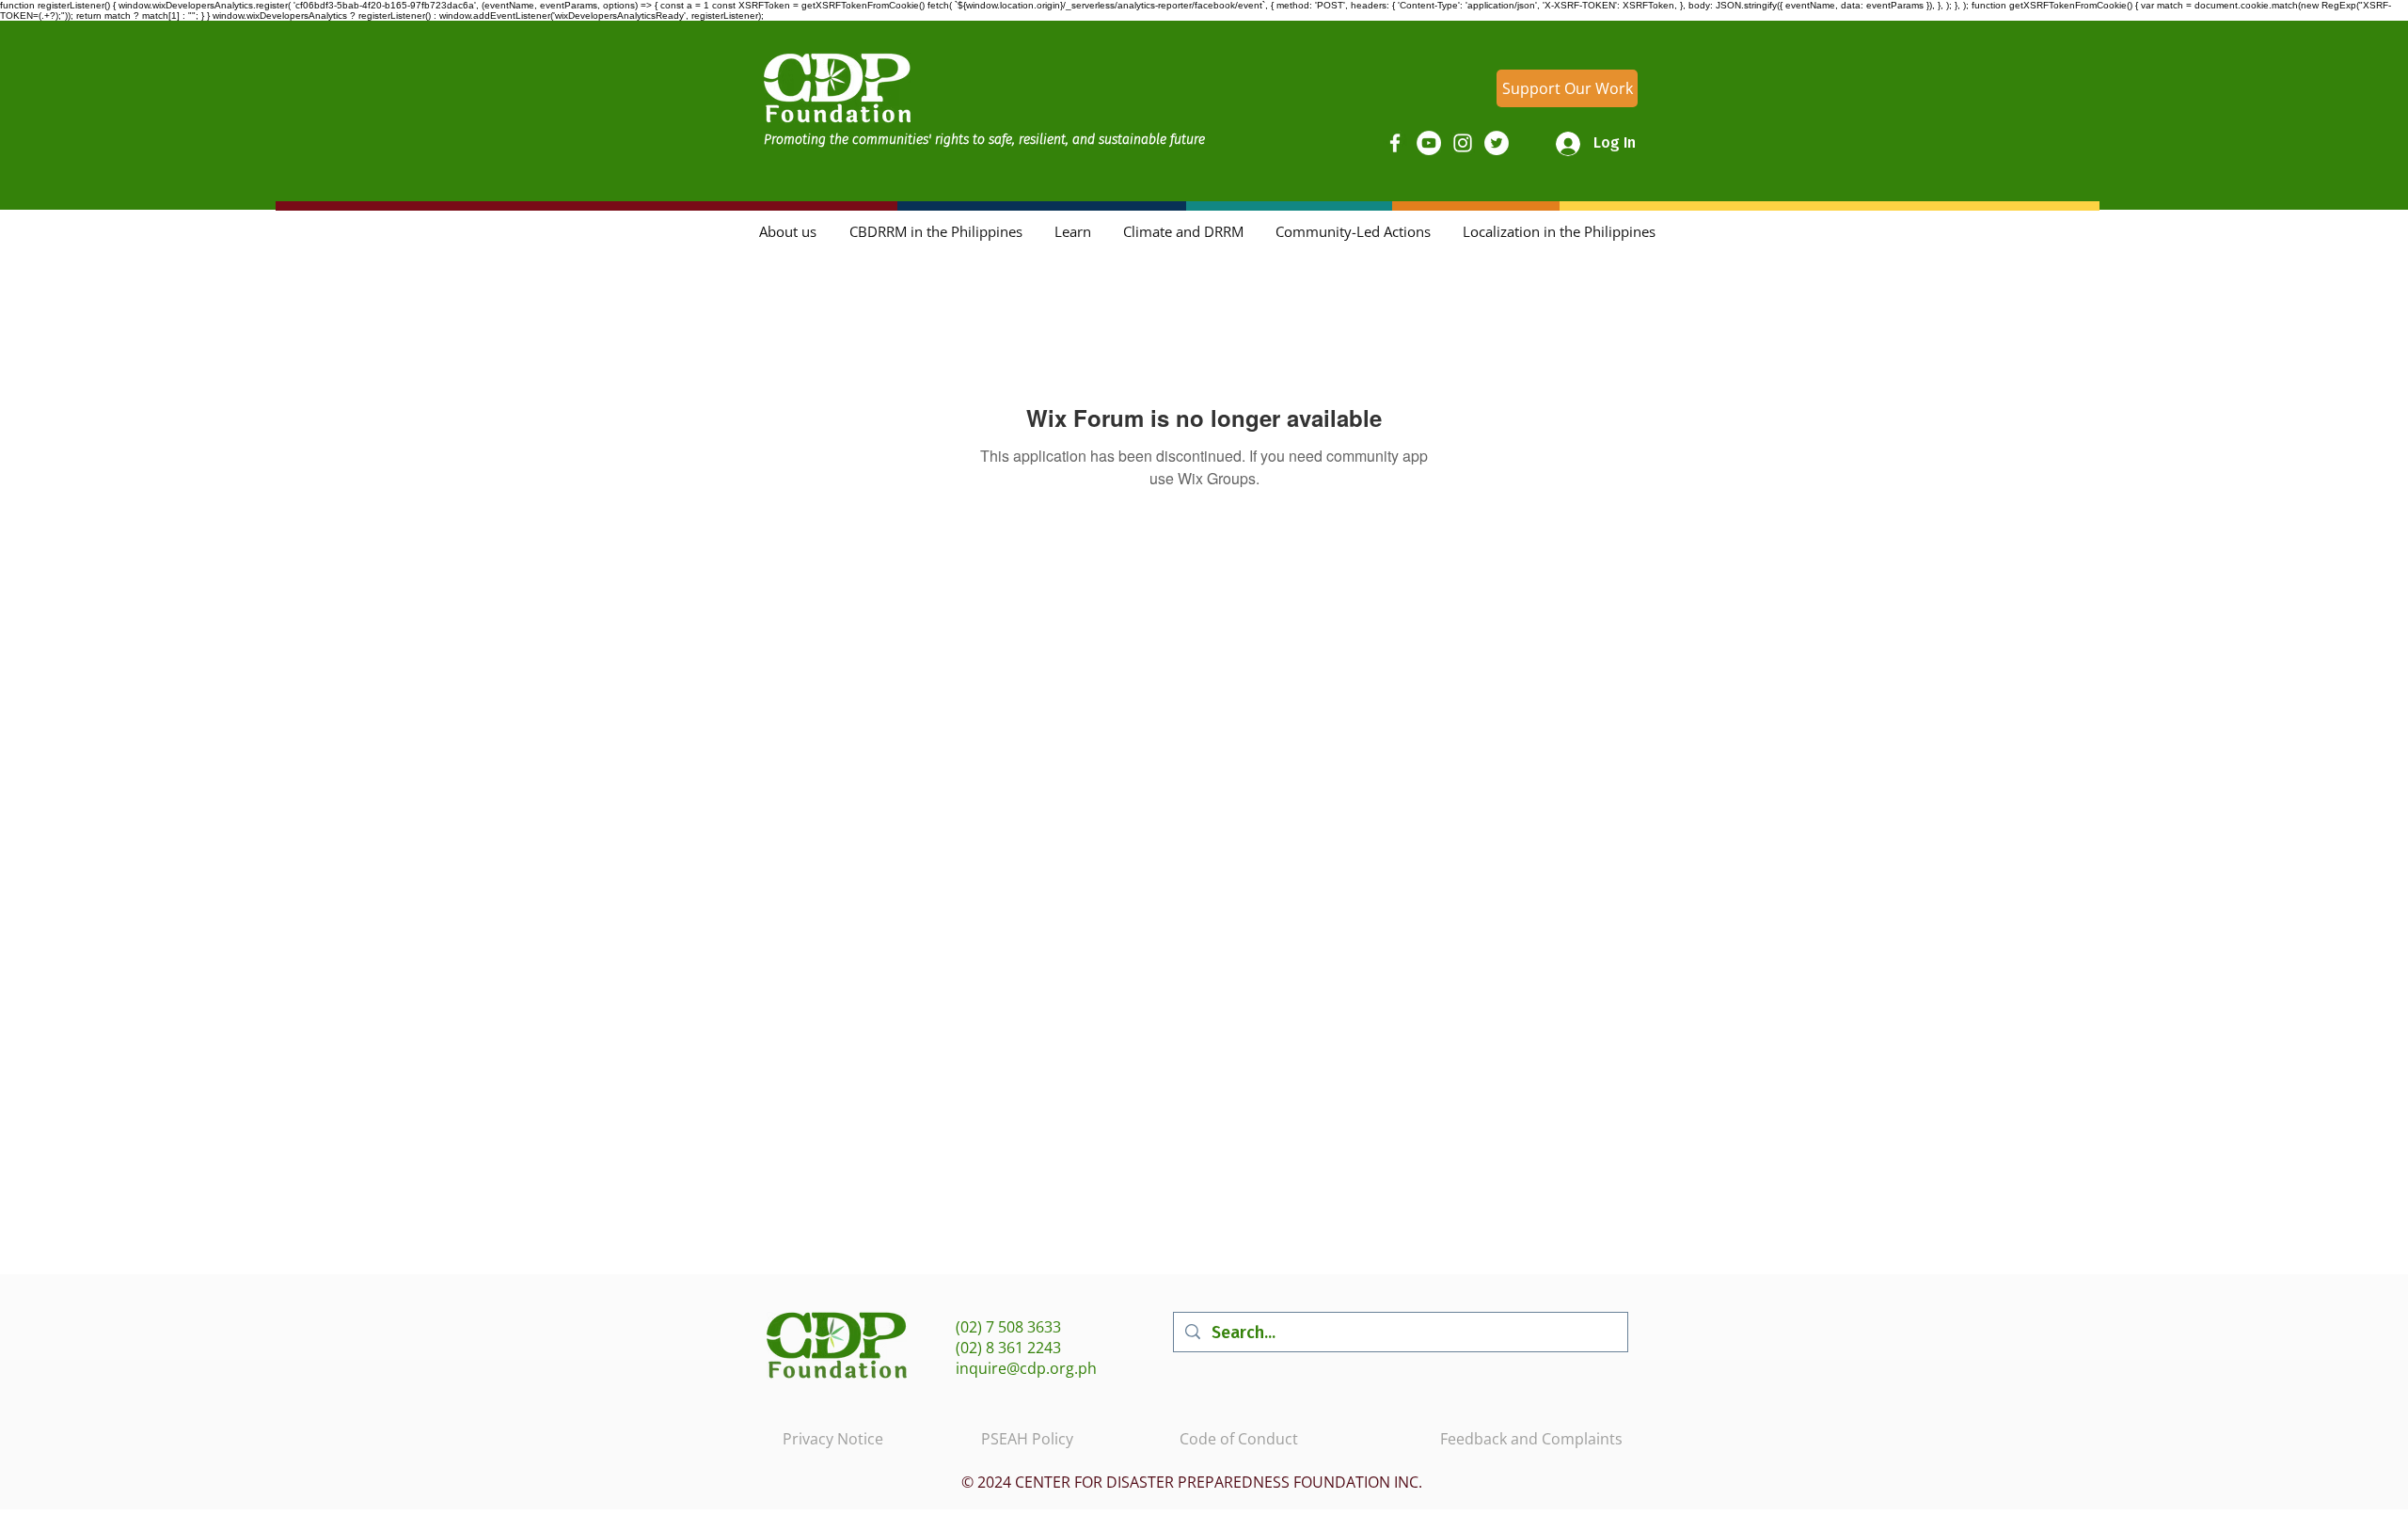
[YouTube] (1429, 143)
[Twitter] (1497, 143)
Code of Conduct (1239, 1439)
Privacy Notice (833, 1439)
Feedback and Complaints (1531, 1439)
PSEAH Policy (1027, 1439)
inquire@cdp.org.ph (1026, 1368)
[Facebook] (1395, 143)
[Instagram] (1463, 143)
